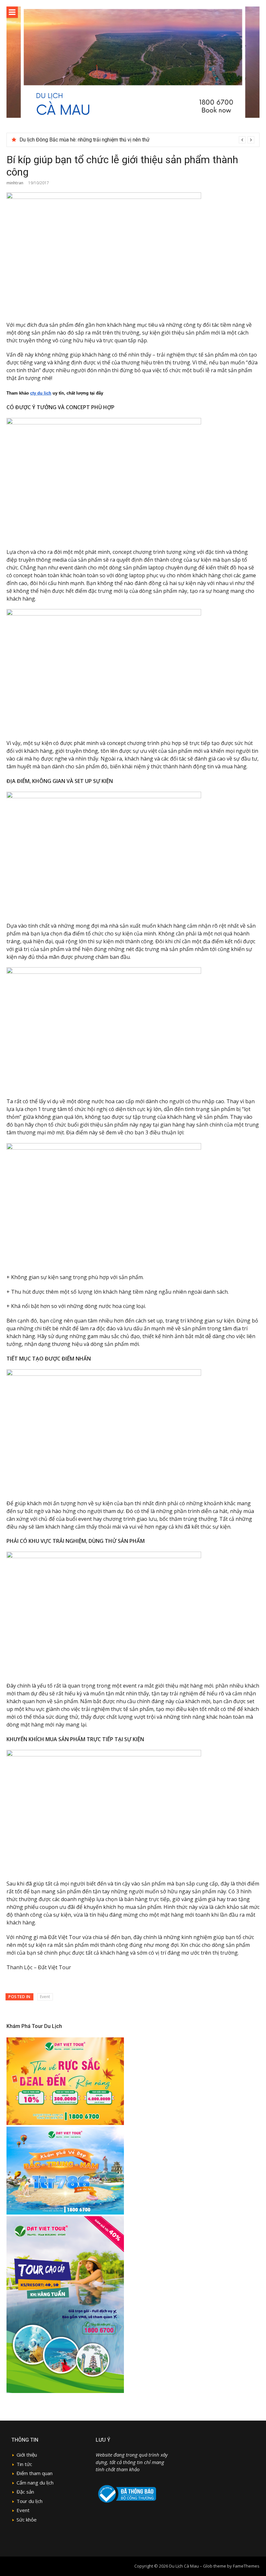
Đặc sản (25, 2492)
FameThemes (246, 2566)
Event (45, 1997)
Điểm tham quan (35, 2473)
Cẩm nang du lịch (35, 2483)
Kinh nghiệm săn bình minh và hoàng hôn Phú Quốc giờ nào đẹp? (91, 140)
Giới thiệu (27, 2455)
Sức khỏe (27, 2520)
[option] (137, 140)
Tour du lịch (30, 2501)
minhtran (15, 183)
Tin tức (24, 2464)
